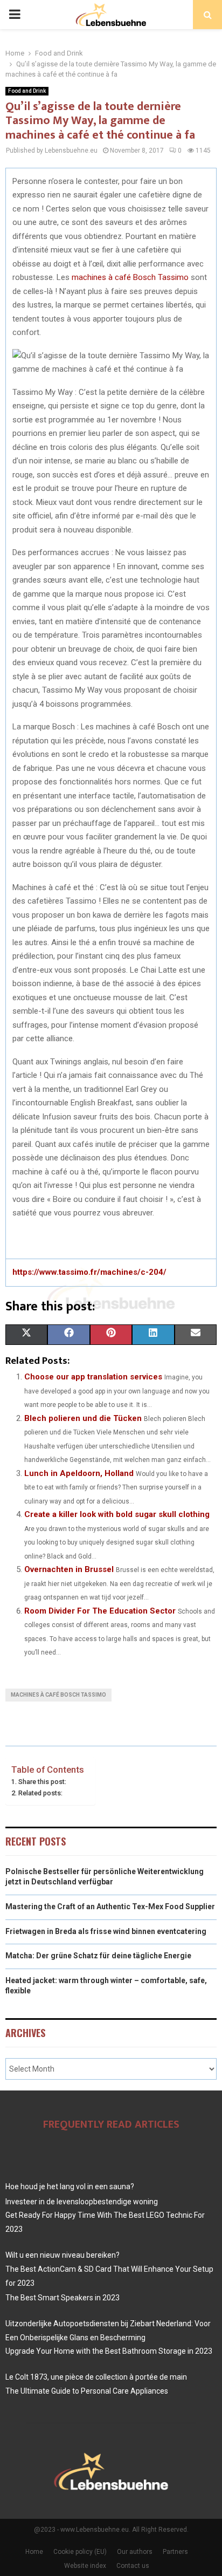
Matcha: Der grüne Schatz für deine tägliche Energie (98, 1956)
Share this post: (42, 1782)
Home (34, 2552)
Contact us (133, 2566)
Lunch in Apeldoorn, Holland (79, 1473)
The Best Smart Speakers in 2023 (63, 2298)
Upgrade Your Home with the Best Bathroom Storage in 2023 (109, 2351)
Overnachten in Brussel (69, 1569)
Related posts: (40, 1793)
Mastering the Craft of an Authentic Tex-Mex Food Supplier (110, 1907)
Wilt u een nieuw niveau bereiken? (63, 2255)
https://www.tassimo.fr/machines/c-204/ (89, 1272)
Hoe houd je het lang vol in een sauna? (70, 2186)
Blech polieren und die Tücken (83, 1418)
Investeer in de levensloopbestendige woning (82, 2202)
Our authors (135, 2552)
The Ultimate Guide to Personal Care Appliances (87, 2391)
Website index (85, 2566)
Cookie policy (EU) (80, 2552)
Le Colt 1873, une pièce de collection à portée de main (96, 2377)
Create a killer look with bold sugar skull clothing (117, 1514)
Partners (175, 2552)
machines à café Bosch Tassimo (130, 277)
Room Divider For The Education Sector (100, 1611)
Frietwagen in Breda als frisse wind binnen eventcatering (106, 1931)
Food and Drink (27, 91)
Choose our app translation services (93, 1377)
